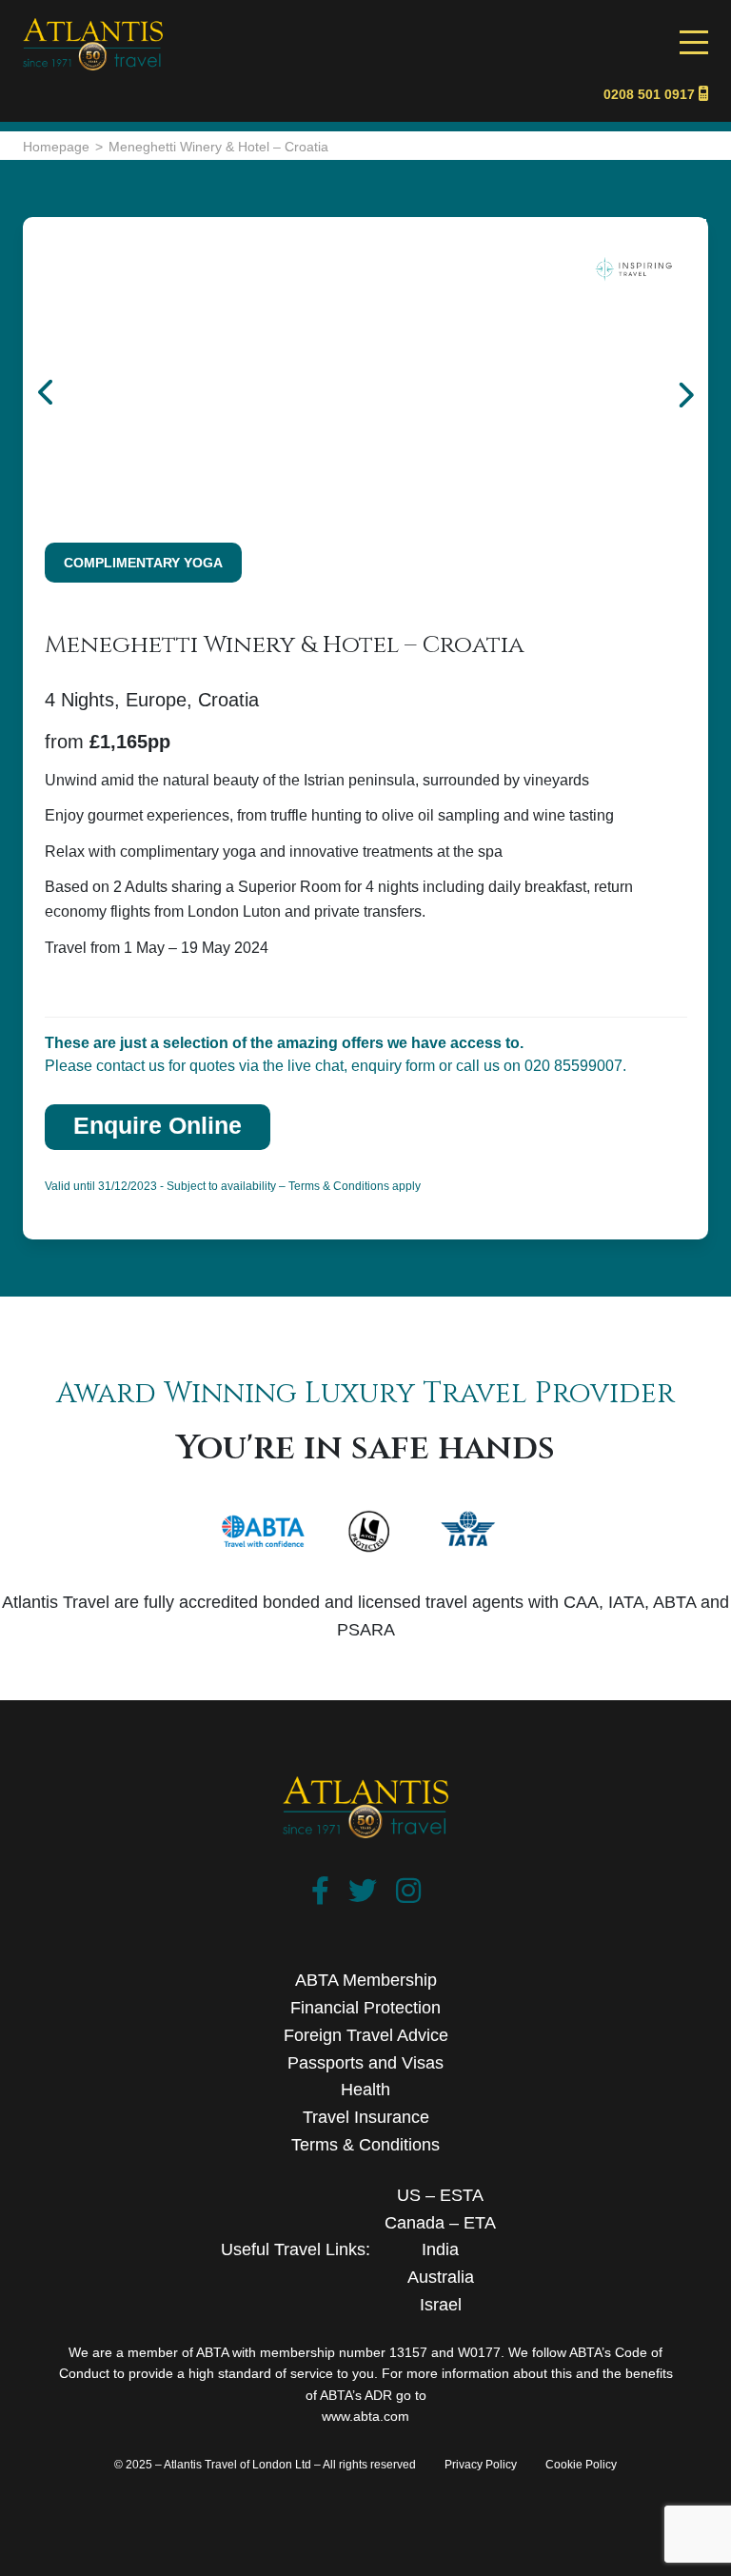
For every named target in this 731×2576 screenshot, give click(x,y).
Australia (441, 2277)
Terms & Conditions (365, 2145)
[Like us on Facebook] (320, 1895)
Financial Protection (365, 2008)
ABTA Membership (366, 1980)
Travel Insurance (366, 2117)
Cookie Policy (581, 2465)
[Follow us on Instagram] (408, 1895)
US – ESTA (440, 2195)
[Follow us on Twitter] (363, 1895)
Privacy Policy (481, 2465)
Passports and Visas (365, 2063)
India (440, 2249)
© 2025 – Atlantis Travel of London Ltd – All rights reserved (265, 2465)
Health (365, 2090)
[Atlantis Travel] (93, 28)
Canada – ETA (440, 2223)
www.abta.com (365, 2416)
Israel (441, 2305)
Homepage (56, 147)
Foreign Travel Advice (366, 2035)
